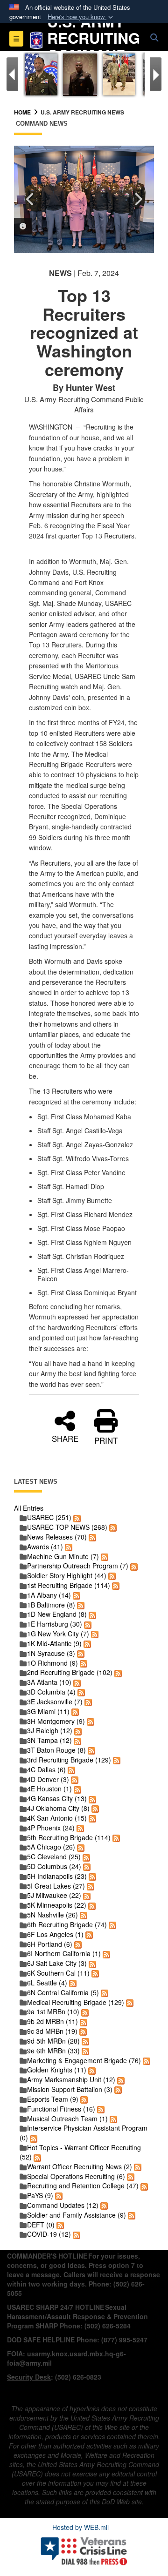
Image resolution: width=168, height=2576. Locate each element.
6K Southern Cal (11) (58, 1973)
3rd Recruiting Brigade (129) (69, 1760)
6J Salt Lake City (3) (57, 1963)
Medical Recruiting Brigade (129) (76, 2002)
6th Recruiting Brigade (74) (67, 1924)
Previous (30, 199)
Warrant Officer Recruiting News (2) (80, 2166)
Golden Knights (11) (57, 2070)
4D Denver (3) (48, 1779)
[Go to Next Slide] (156, 74)
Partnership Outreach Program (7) (78, 1566)
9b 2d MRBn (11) (52, 2021)
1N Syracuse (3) (51, 1653)
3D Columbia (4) (51, 1692)
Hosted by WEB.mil (80, 2527)
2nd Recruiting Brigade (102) (70, 1672)
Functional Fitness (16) (61, 2109)
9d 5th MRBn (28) (53, 2041)
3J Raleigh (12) (50, 1730)
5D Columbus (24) (54, 1866)
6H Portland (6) (50, 1944)
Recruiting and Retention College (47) (83, 2186)
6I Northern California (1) (64, 1953)
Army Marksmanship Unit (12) (71, 2079)
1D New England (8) (57, 1614)
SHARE (65, 1437)
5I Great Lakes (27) (56, 1886)
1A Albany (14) (49, 1595)
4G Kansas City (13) (57, 1798)
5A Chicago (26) (51, 1847)
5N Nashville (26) (52, 1915)
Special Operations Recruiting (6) (76, 2176)
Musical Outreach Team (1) (67, 2119)
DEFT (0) (41, 2225)
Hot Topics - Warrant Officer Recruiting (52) (80, 2152)
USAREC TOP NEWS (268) (67, 1527)
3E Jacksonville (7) (55, 1702)
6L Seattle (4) (47, 1983)
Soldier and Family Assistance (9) (77, 2215)
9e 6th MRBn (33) (53, 2051)
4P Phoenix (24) (51, 1828)
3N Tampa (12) (49, 1740)
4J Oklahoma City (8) (58, 1808)
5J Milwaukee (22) (54, 1895)
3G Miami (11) (48, 1711)
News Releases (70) (57, 1537)
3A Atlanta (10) (49, 1682)
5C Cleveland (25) (54, 1856)
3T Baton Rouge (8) (56, 1750)
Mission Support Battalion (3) (70, 2089)
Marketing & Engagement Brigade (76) (84, 2060)
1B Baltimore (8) (51, 1605)
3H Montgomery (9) (56, 1721)
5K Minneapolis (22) (57, 1905)
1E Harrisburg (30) (55, 1624)
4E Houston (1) (49, 1789)
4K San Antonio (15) (57, 1818)
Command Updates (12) (63, 2205)
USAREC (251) (49, 1517)
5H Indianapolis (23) (57, 1876)
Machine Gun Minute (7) (63, 1556)
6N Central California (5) (63, 1992)
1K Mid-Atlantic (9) (54, 1643)
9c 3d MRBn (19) (52, 2031)
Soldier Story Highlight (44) (67, 1575)
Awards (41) (45, 1547)
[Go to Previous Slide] (12, 74)
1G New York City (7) (58, 1634)
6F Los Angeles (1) (55, 1934)
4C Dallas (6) (46, 1769)
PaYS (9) (40, 2195)
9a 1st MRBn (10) (53, 2011)
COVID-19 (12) (49, 2234)
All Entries (29, 1508)
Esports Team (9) (53, 2099)
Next (138, 199)
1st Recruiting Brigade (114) (69, 1585)
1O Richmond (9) (52, 1663)
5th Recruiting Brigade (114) (69, 1837)
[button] (81, 17)
